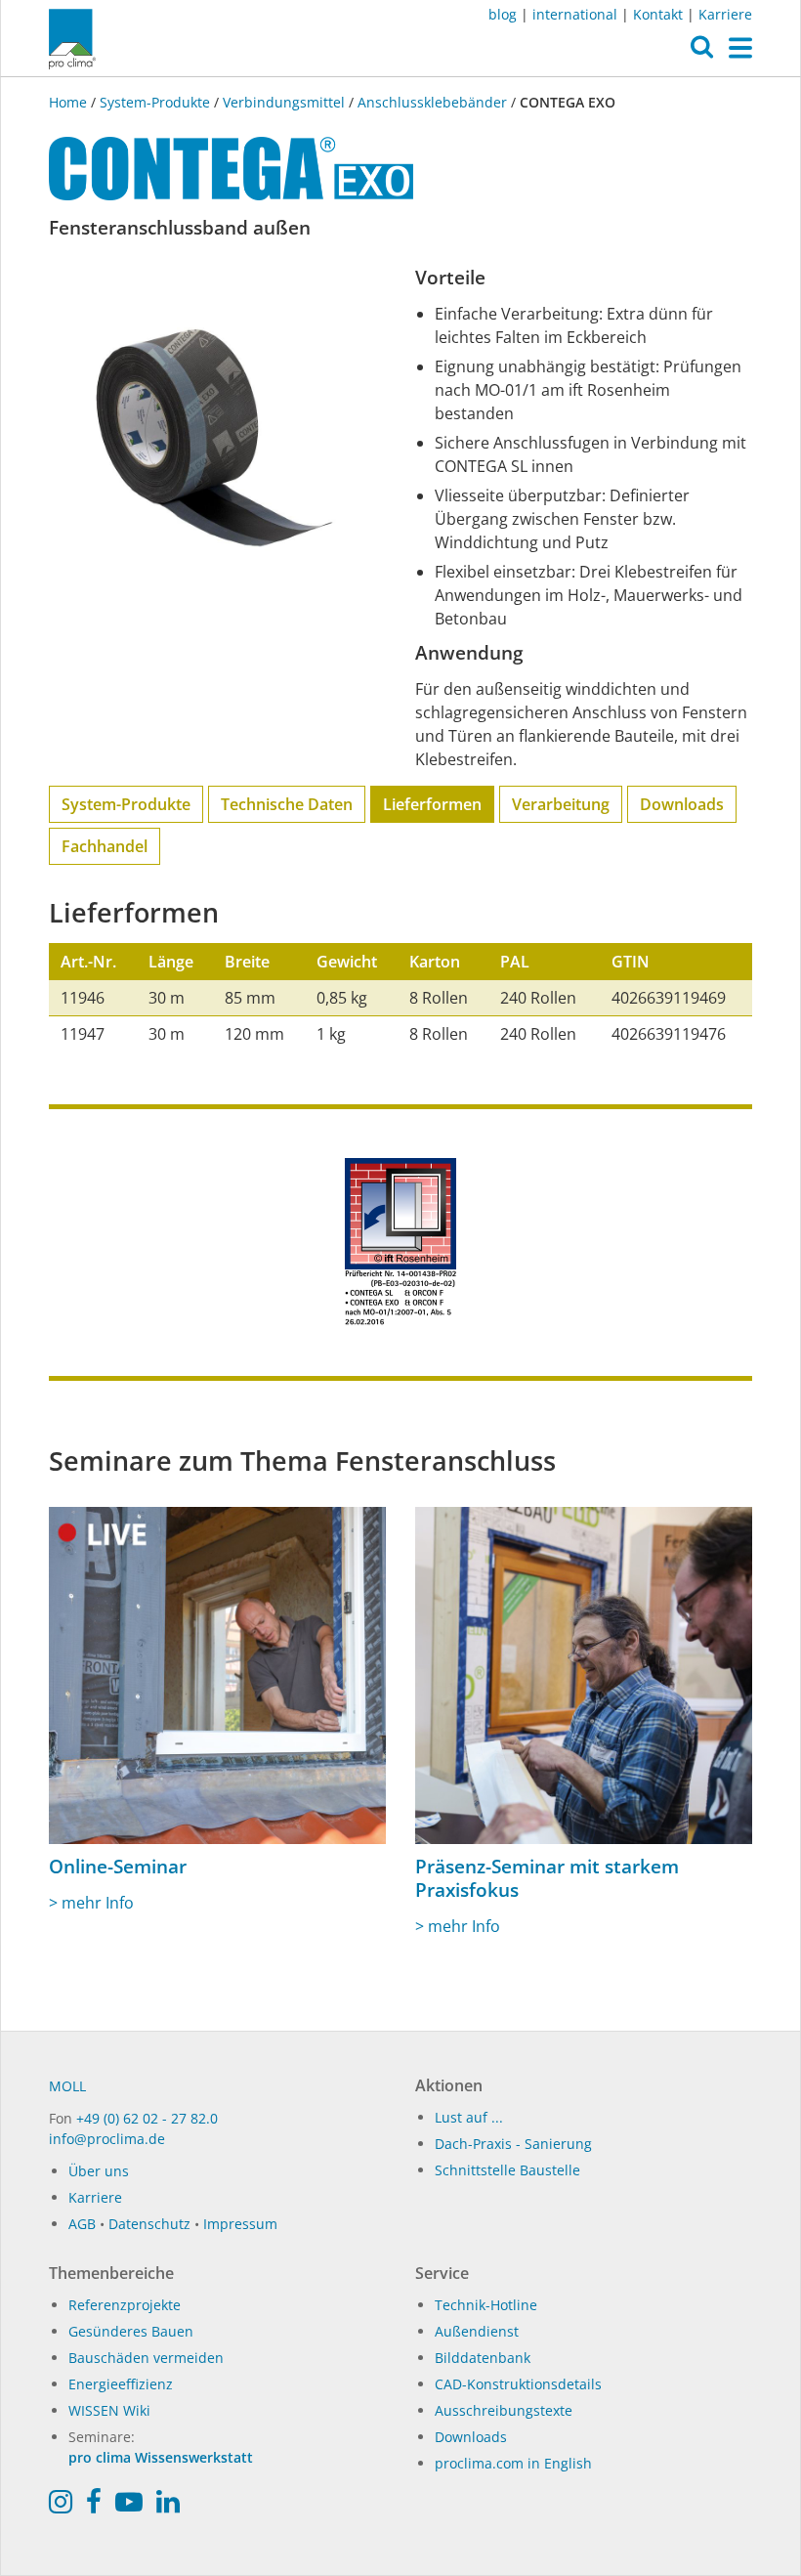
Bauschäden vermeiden (146, 2358)
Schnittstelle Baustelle (507, 2170)
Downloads (682, 804)
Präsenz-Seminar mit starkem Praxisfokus (547, 1878)
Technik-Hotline (486, 2305)
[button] (702, 52)
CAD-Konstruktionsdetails (518, 2384)
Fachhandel (105, 846)
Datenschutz (149, 2224)
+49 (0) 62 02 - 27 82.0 (147, 2118)
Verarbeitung (561, 804)
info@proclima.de (107, 2139)
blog (503, 14)
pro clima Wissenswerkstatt (161, 2457)
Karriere (725, 14)
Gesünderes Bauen (131, 2331)
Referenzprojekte (125, 2305)
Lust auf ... (469, 2117)
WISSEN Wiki (109, 2410)
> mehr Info (91, 1903)
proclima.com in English (513, 2463)
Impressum (240, 2224)
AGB (82, 2224)
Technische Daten (287, 804)
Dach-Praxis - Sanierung (513, 2144)
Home (70, 102)
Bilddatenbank (483, 2358)
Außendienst (477, 2331)
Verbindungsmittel (284, 102)
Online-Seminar (118, 1867)
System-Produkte (155, 102)
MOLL (67, 2086)
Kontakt (658, 14)
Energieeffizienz (121, 2384)
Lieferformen (432, 804)
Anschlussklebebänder (432, 102)
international (575, 14)
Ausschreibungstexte (504, 2410)
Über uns (99, 2171)
